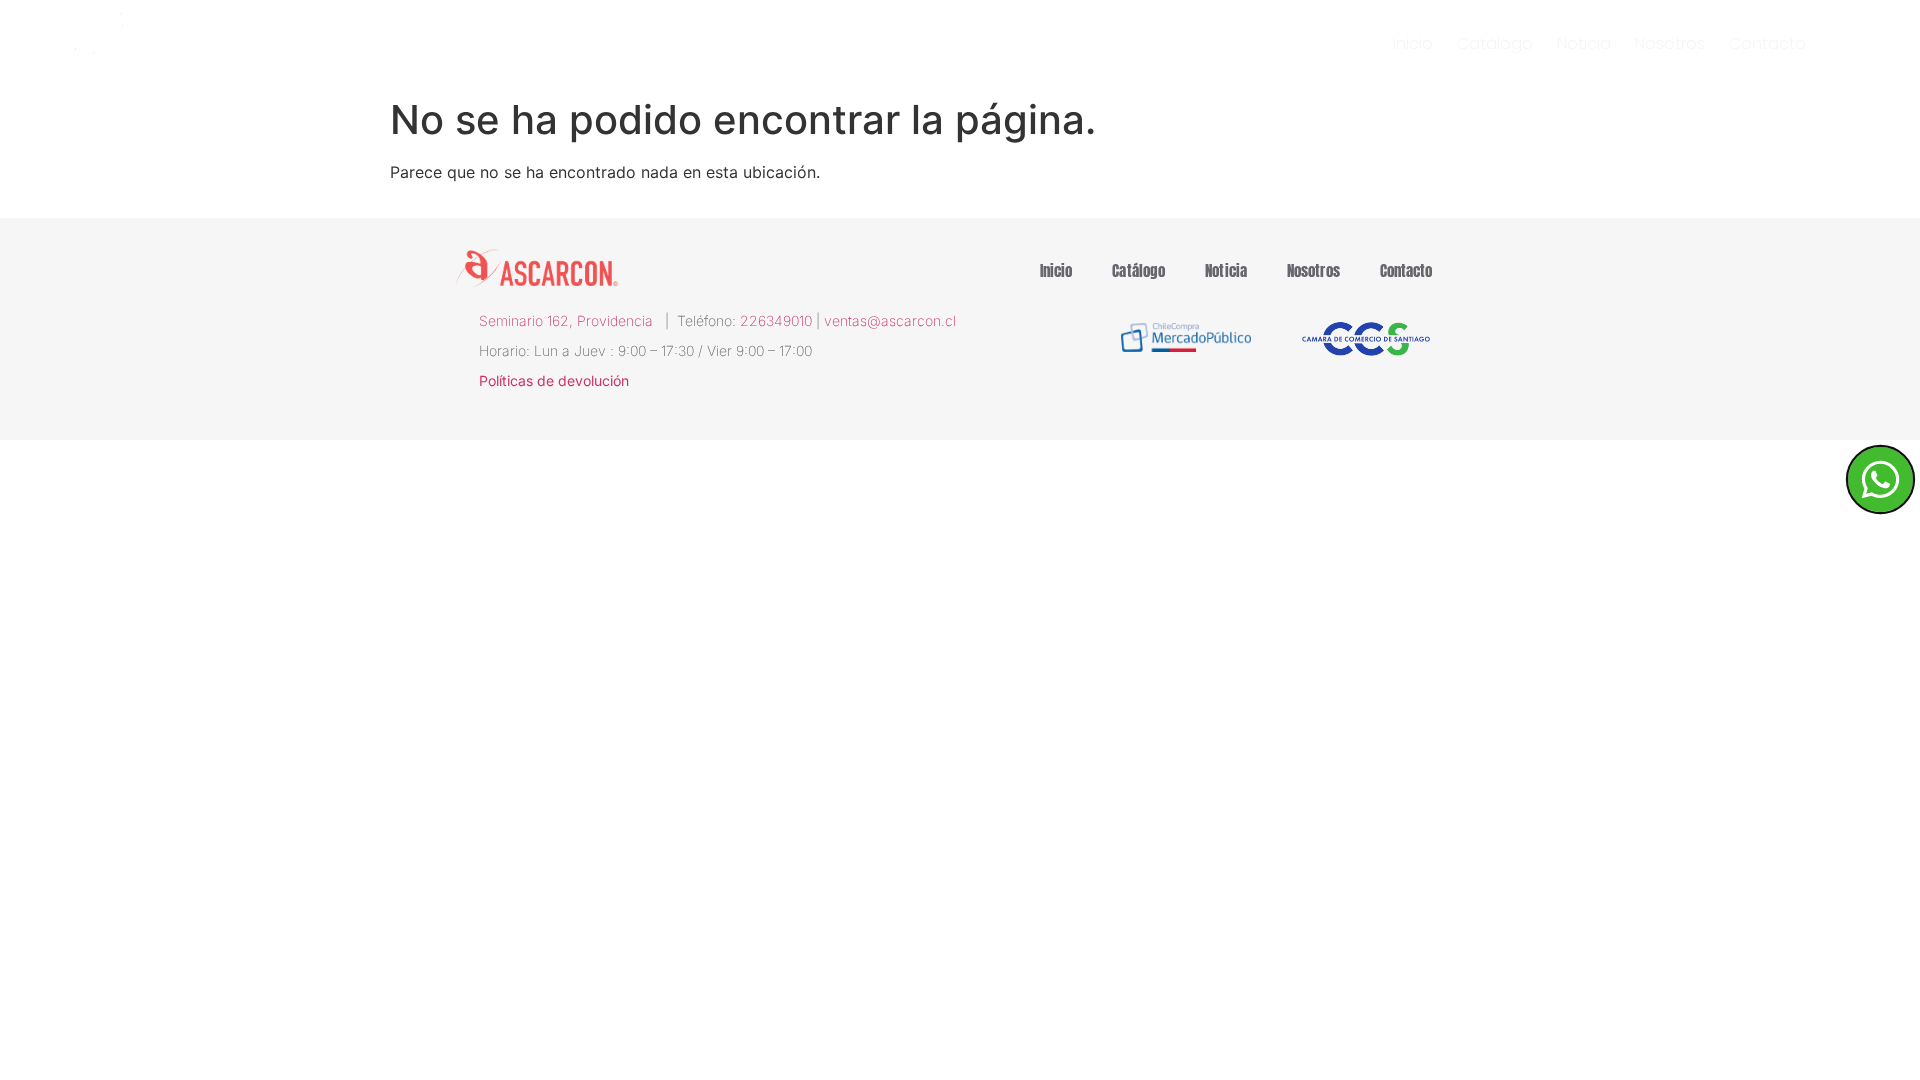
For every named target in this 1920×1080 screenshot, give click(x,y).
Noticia (1584, 44)
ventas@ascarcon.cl (890, 320)
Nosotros (1670, 44)
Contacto (1767, 44)
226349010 (776, 320)
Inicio (1413, 44)
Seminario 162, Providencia (572, 320)
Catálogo (1495, 44)
